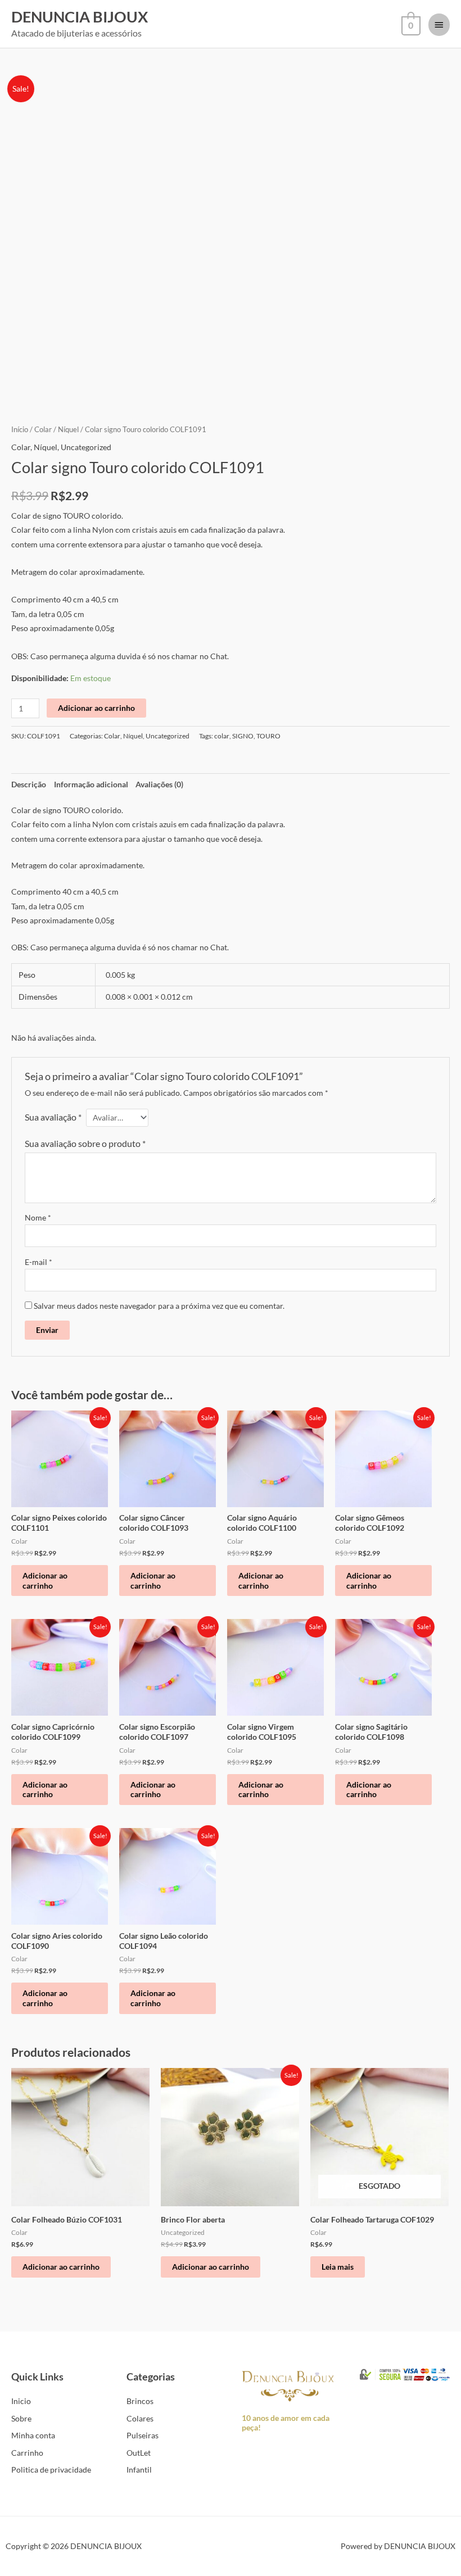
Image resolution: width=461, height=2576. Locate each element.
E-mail (39, 1262)
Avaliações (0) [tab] (159, 784)
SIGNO (243, 736)
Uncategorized (86, 447)
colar (222, 736)
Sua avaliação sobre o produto (85, 1143)
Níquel (68, 430)
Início (20, 430)
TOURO (268, 736)
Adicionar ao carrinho (96, 708)
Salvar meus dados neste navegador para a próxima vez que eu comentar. (159, 1306)
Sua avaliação (53, 1117)
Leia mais (338, 2267)
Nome (38, 1217)
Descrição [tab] (29, 784)
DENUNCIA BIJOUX (80, 17)
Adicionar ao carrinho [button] (45, 1580)
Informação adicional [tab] (91, 784)
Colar (43, 430)
